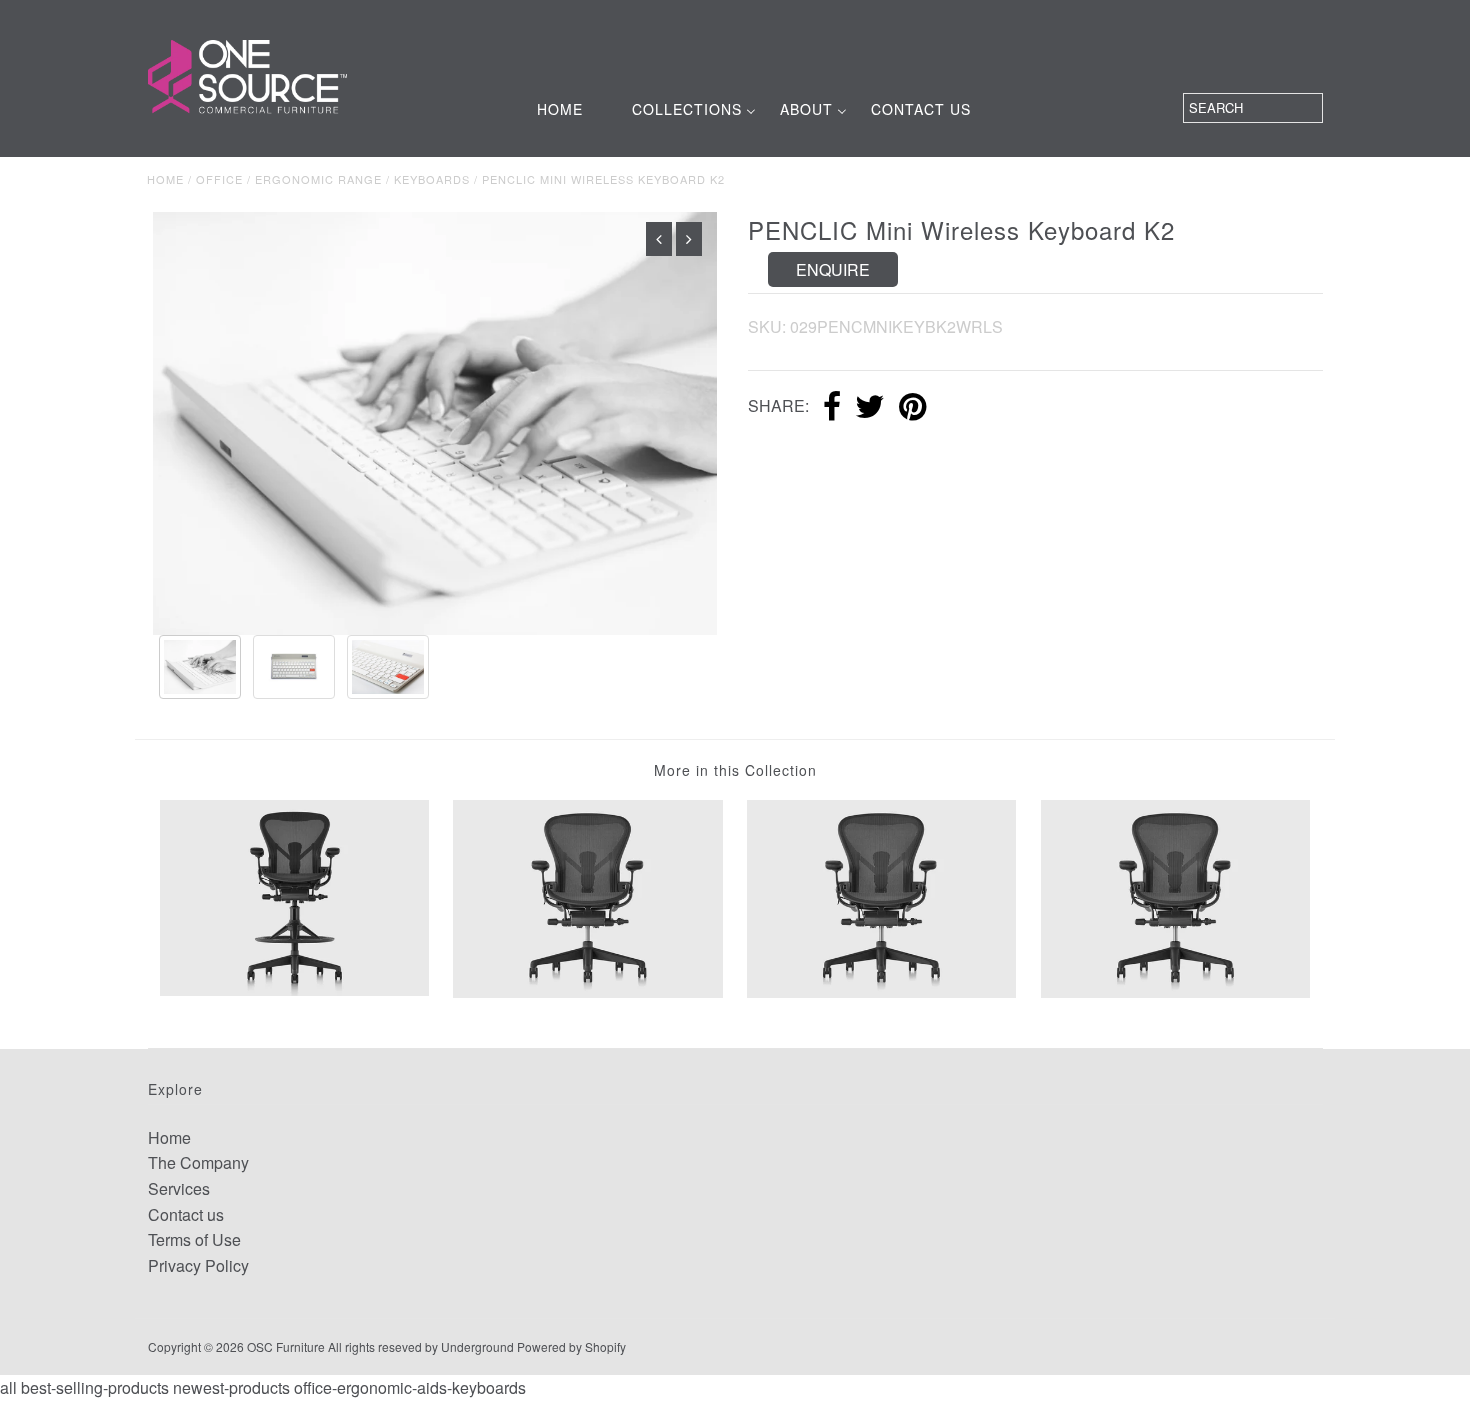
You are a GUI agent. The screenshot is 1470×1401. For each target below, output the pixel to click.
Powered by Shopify (571, 1346)
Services (179, 1188)
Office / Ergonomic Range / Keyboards (333, 179)
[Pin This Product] (912, 408)
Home (165, 179)
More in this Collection (735, 770)
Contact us (186, 1214)
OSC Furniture (286, 1346)
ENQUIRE (833, 269)
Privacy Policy (198, 1265)
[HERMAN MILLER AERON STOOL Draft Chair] (294, 895)
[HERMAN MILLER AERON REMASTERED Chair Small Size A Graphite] (587, 896)
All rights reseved (375, 1346)
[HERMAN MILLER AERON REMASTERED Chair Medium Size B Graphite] (1175, 896)
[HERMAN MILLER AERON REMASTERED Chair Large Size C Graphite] (881, 896)
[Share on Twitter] (870, 408)
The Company (198, 1162)
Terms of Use (194, 1239)
